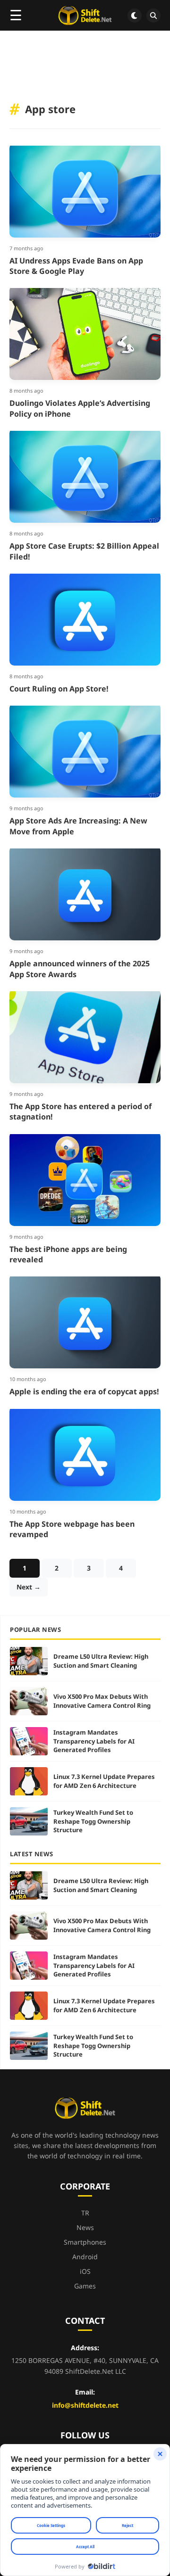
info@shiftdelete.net (85, 2405)
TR (85, 2213)
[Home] (85, 16)
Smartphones (85, 2242)
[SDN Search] (153, 16)
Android (85, 2257)
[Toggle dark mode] (135, 16)
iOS (85, 2271)
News (85, 2227)
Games (85, 2286)
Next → (29, 1587)
